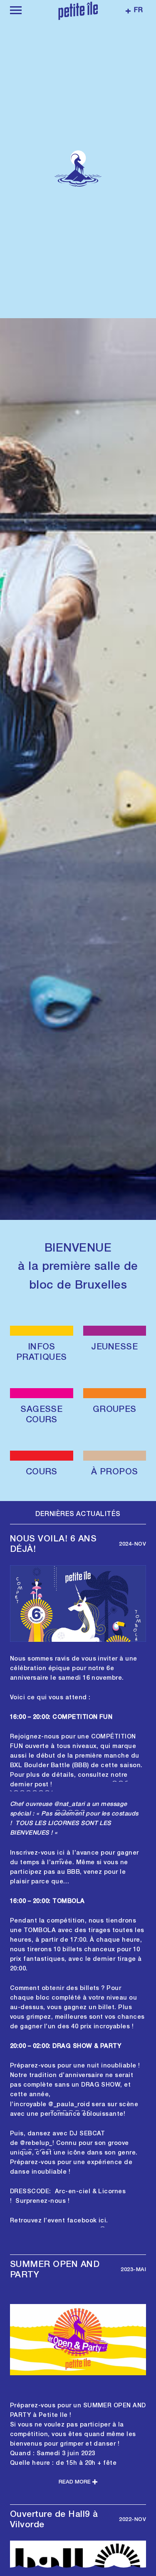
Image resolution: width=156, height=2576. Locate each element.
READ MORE (75, 2482)
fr (138, 11)
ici (61, 1853)
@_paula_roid (69, 2105)
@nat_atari (69, 1805)
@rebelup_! (37, 2144)
